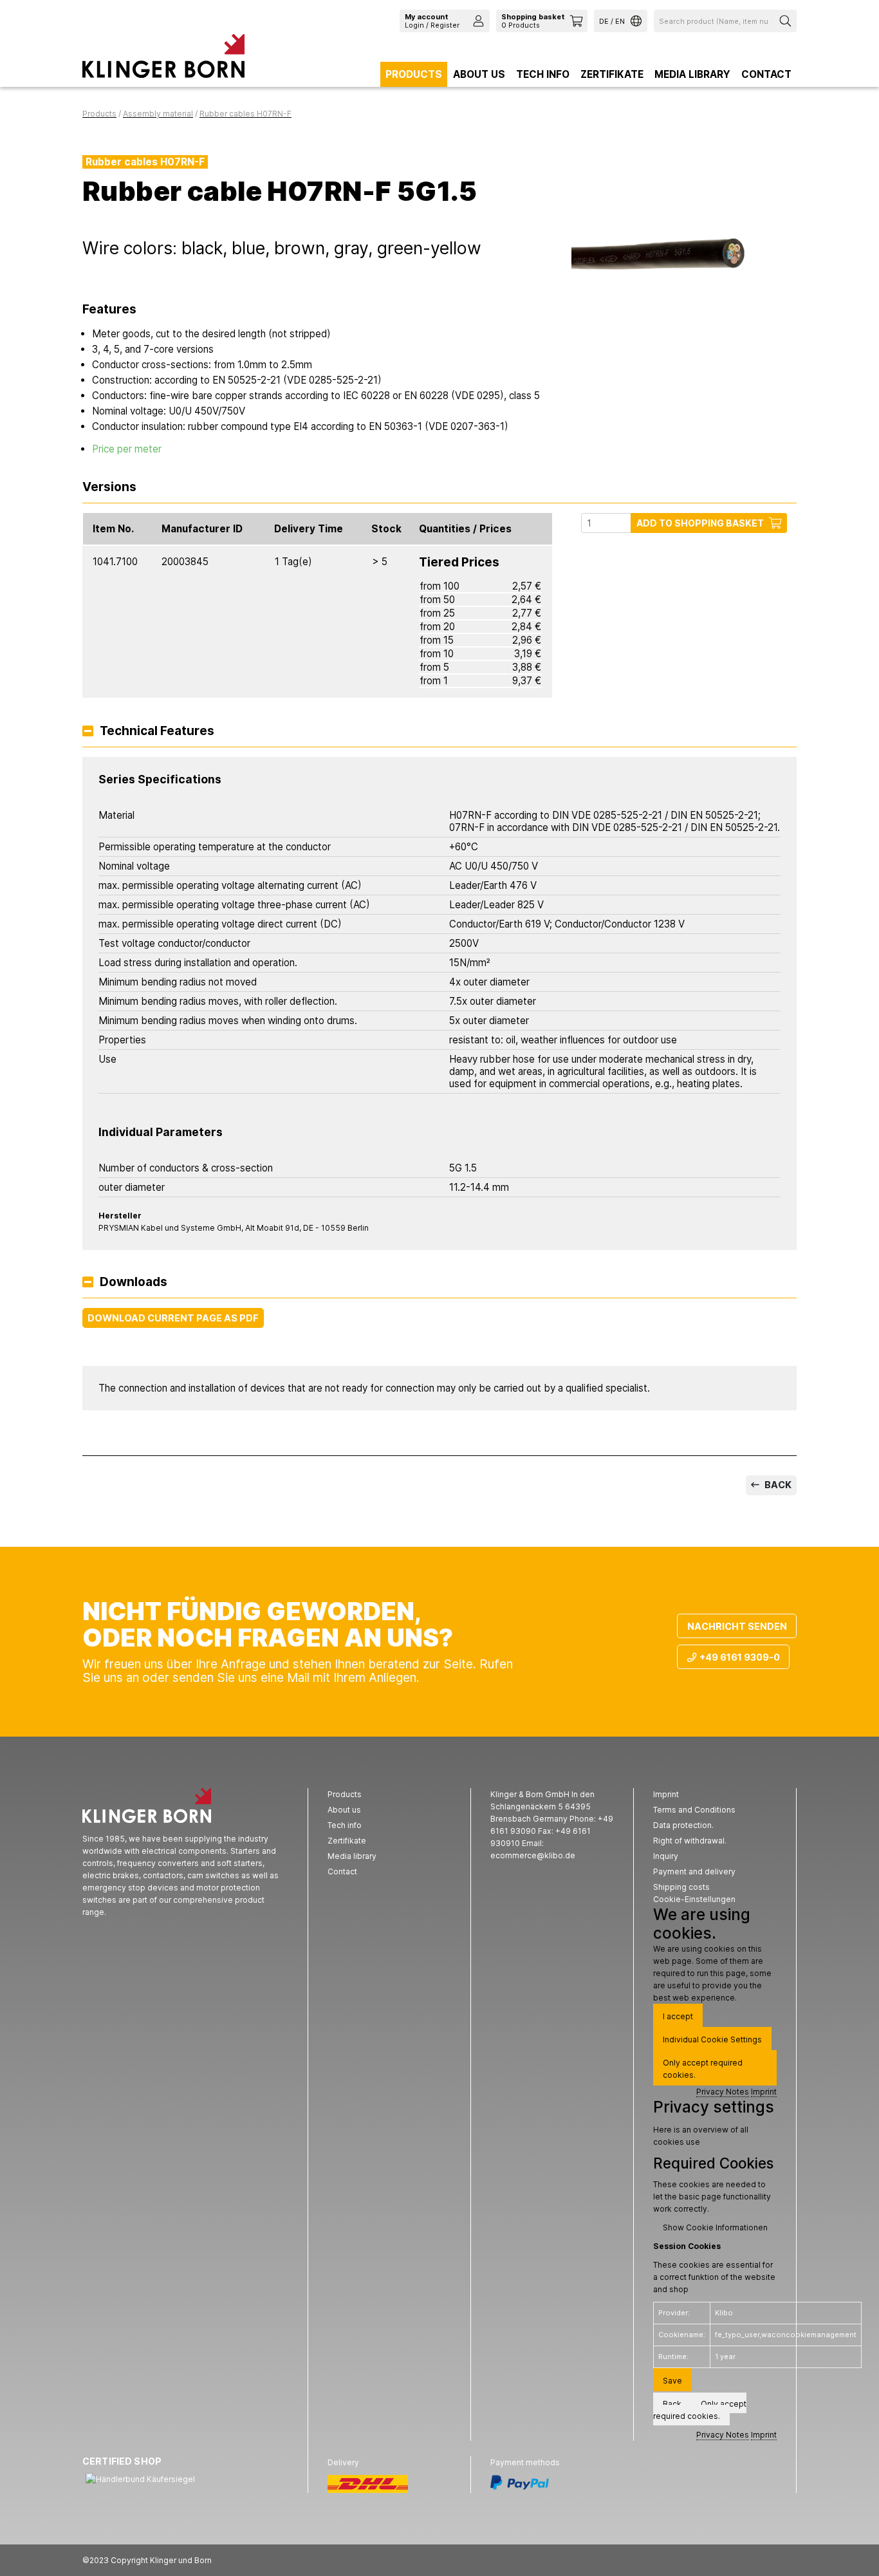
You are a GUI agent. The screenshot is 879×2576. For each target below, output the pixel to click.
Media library (692, 74)
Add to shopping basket (700, 523)
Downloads (134, 1283)
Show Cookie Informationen (715, 2227)
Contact (766, 74)
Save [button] (672, 2381)
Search (787, 21)
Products (414, 74)
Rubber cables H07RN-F (245, 114)
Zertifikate (612, 74)
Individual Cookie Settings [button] (712, 2039)
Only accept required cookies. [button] (703, 2069)
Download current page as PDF (173, 1318)
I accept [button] (678, 2016)
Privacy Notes (723, 2092)
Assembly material (158, 114)
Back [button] (672, 2404)
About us (479, 74)
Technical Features (157, 732)
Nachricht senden (737, 1626)
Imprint (764, 2092)
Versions (109, 488)
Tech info (543, 74)
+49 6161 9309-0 (740, 1657)
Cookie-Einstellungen (694, 1899)
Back (777, 1485)
